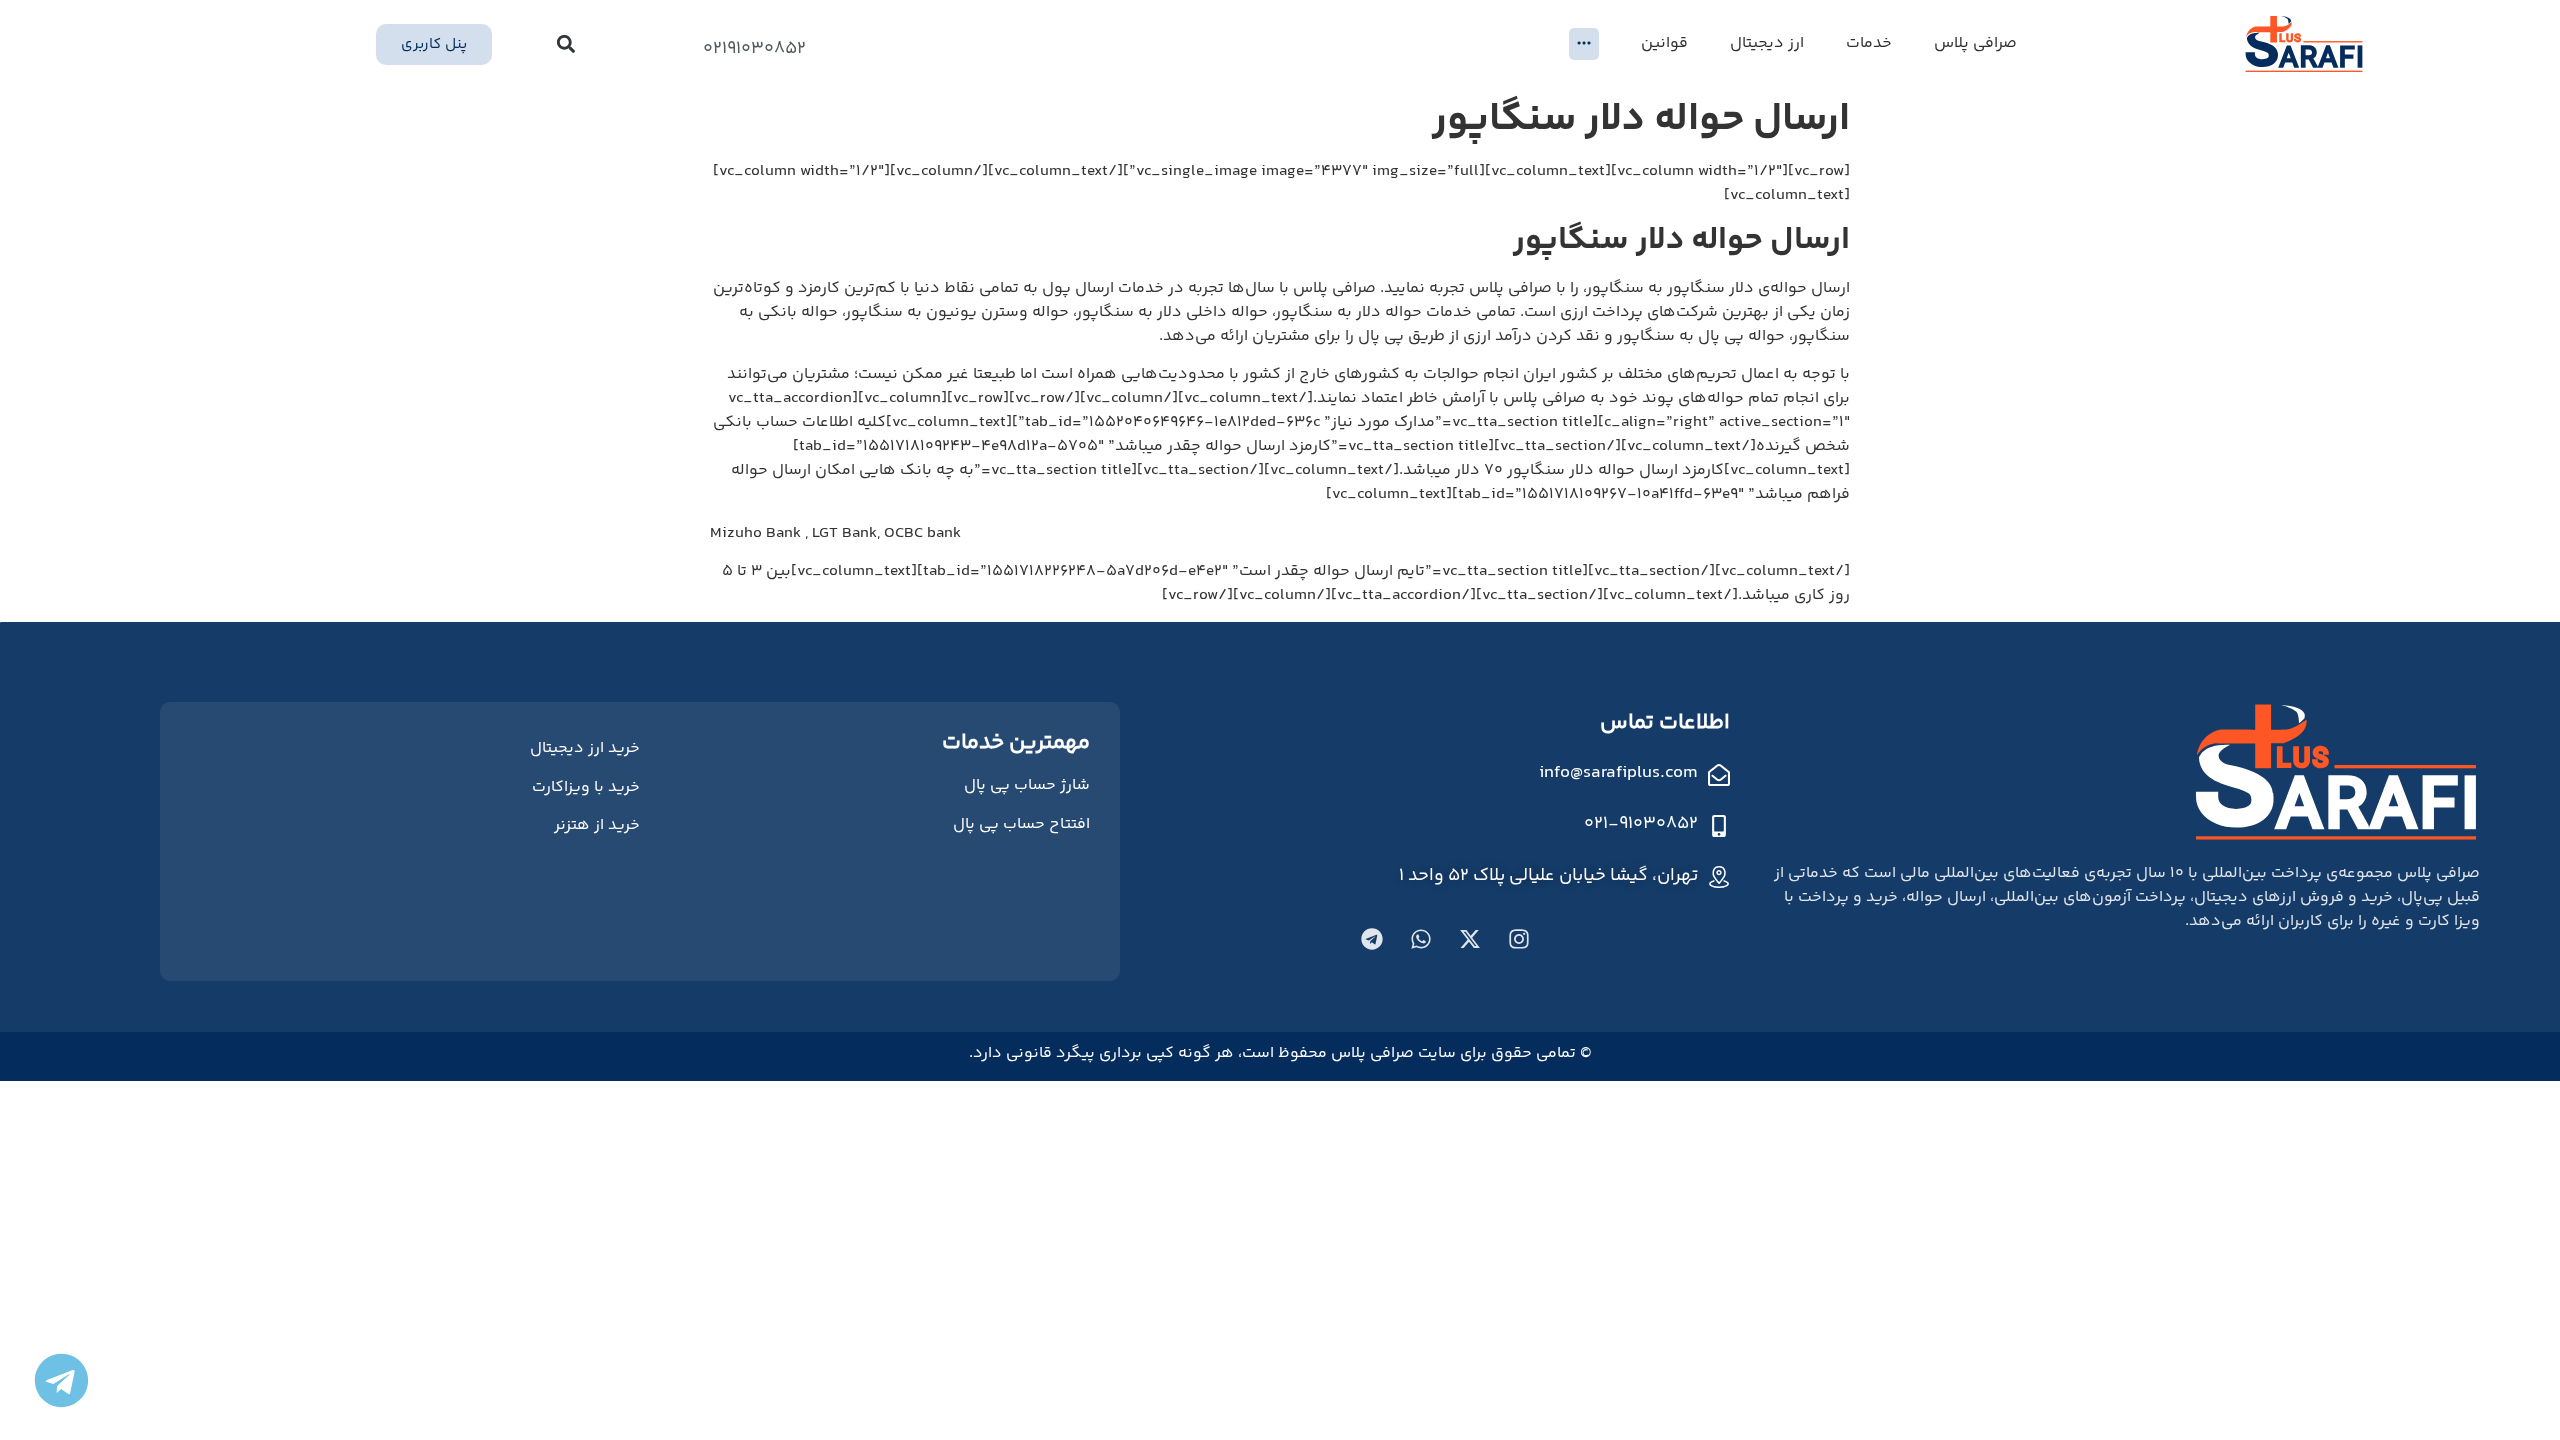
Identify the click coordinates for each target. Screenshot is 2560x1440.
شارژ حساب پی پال (1027, 785)
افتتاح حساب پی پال (1021, 824)
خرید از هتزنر (597, 825)
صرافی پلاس (1975, 43)
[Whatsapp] (1421, 939)
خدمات (1869, 43)
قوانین (1664, 43)
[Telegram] (1372, 939)
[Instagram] (1519, 939)
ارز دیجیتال (1767, 43)
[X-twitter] (1470, 939)
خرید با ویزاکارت (586, 787)
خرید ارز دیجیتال (585, 748)
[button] (566, 44)
